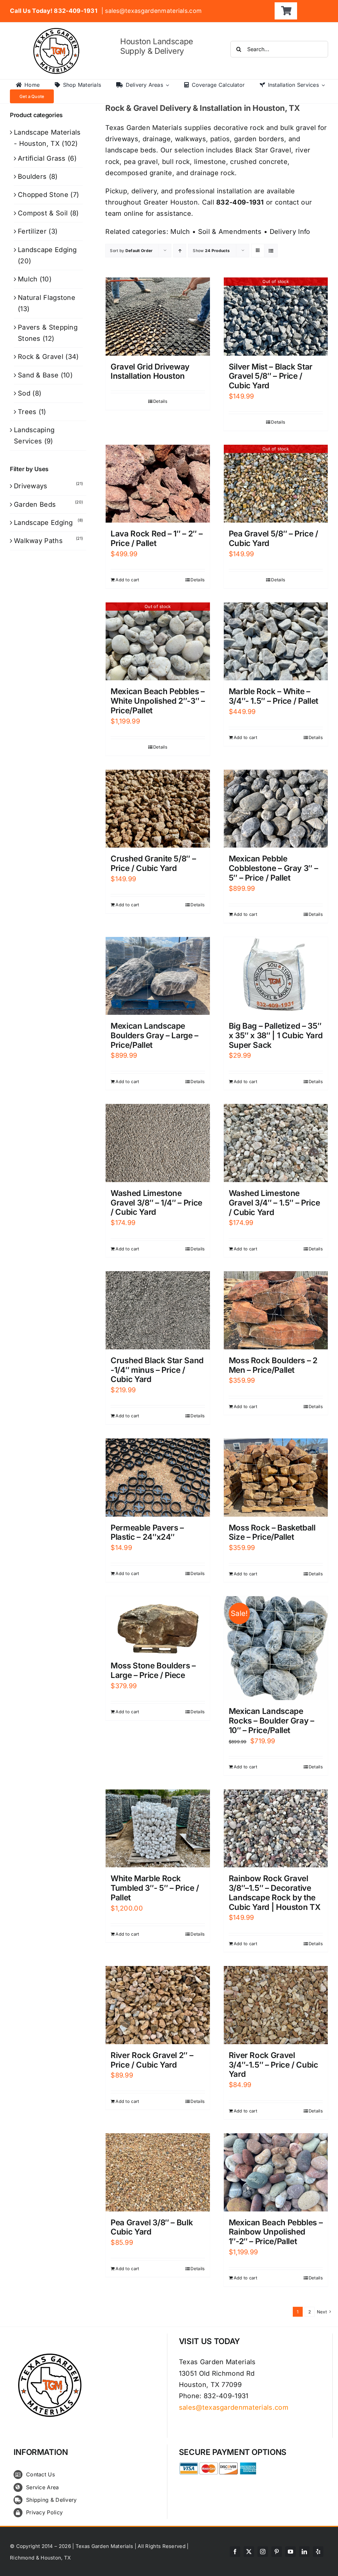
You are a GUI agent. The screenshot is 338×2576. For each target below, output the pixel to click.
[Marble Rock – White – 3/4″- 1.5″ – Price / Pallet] (276, 642)
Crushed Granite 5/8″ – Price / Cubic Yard (153, 863)
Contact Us (40, 2474)
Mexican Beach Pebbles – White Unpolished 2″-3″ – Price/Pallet (158, 701)
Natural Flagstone (47, 298)
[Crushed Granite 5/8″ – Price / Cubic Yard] (158, 809)
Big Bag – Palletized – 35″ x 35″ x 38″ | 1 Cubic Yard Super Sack (276, 1035)
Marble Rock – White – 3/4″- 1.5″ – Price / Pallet (273, 696)
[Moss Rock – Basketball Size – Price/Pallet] (276, 1478)
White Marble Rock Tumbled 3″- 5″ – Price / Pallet (155, 1888)
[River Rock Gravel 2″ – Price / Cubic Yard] (158, 2005)
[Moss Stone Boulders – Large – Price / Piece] (158, 1625)
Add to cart (127, 580)
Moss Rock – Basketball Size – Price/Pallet (272, 1532)
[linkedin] (304, 2552)
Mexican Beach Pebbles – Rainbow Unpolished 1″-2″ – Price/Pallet (276, 2232)
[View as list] (271, 251)
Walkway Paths (38, 541)
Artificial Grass (42, 158)
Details (160, 401)
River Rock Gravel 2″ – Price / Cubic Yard (152, 2060)
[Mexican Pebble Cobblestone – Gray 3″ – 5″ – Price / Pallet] (276, 809)
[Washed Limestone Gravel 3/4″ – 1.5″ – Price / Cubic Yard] (276, 1143)
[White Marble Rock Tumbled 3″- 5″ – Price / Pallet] (158, 1829)
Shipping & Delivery (51, 2500)
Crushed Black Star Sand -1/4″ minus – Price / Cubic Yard (157, 1370)
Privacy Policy (44, 2512)
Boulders (32, 177)
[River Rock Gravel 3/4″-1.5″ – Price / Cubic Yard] (276, 2005)
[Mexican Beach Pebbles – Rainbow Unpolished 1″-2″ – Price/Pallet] (276, 2172)
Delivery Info (290, 232)
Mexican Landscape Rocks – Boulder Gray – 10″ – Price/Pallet (271, 1721)
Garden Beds (35, 504)
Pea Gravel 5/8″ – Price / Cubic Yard (273, 538)
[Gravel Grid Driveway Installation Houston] (158, 317)
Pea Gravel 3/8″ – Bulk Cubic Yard (152, 2227)
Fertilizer (32, 231)
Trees (27, 412)
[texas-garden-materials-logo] (57, 31)
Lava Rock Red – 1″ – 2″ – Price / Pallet (156, 538)
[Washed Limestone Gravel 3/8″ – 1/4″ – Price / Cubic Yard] (158, 1143)
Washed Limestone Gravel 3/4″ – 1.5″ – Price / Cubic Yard (274, 1203)
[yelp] (318, 2552)
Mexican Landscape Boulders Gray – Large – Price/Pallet (154, 1035)
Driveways (31, 486)
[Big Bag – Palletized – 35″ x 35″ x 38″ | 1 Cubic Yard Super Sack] (276, 976)
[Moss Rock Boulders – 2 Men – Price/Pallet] (276, 1310)
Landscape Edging (47, 250)
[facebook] (235, 2552)
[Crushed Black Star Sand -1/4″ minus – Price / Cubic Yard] (158, 1310)
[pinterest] (277, 2552)
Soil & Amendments (230, 232)
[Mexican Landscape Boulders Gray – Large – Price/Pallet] (158, 976)
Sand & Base (38, 375)
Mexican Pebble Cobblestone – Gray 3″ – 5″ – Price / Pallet (273, 868)
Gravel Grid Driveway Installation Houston (150, 371)
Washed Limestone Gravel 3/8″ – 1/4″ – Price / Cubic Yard (156, 1203)
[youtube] (290, 2552)
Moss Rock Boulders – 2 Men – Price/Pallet (273, 1365)
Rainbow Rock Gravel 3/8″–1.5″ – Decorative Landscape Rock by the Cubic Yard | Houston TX (275, 1893)
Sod (24, 393)
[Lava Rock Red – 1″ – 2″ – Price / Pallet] (158, 484)
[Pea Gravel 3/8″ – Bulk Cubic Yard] (158, 2172)
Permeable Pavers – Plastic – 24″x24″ (147, 1532)
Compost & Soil (43, 213)
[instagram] (263, 2552)
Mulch (180, 232)
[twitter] (249, 2552)
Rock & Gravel (41, 357)
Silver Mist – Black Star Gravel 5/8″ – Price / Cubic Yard (271, 376)
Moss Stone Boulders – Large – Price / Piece (153, 1670)
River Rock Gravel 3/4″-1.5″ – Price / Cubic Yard (273, 2065)
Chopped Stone (43, 195)
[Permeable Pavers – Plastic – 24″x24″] (158, 1478)
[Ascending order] (180, 251)
